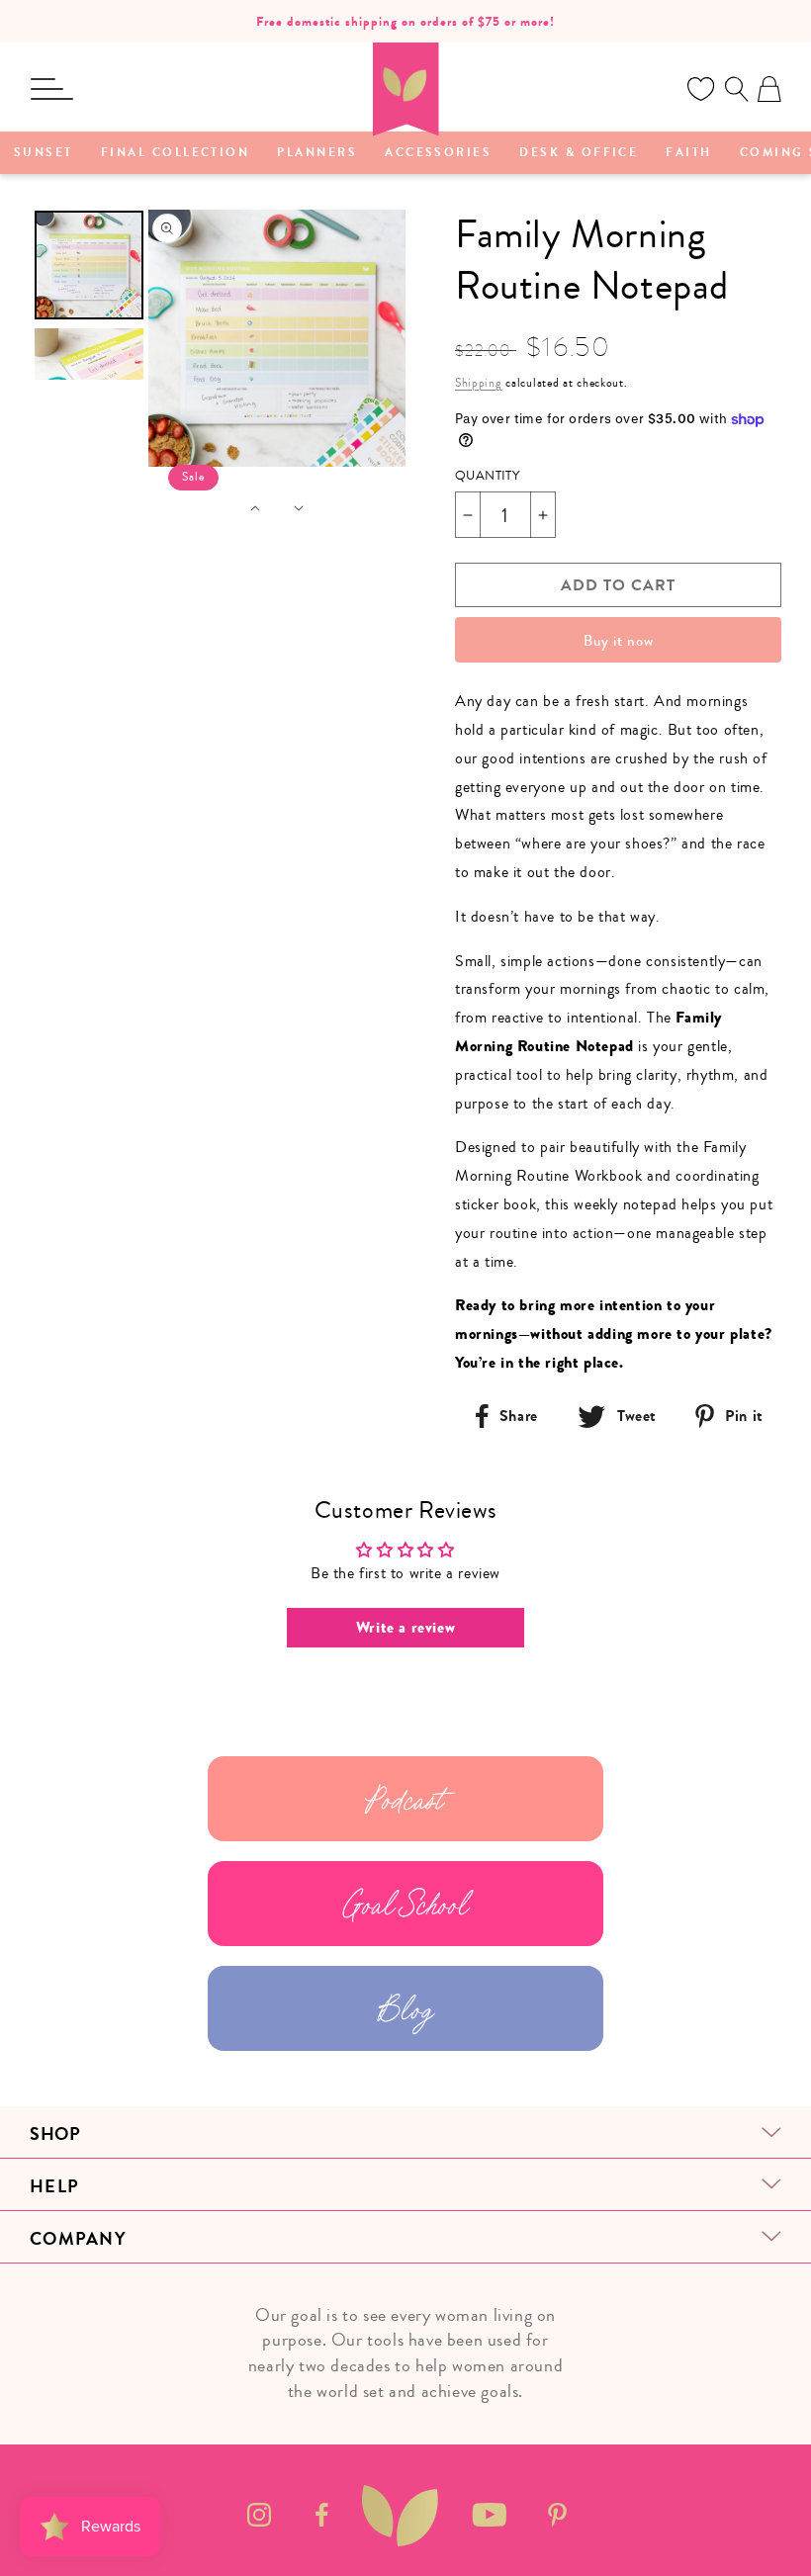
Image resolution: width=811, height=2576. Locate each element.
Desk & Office (579, 153)
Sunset (44, 153)
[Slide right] (299, 508)
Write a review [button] (405, 1628)
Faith (688, 153)
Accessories (438, 153)
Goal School (406, 1904)
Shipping (479, 383)
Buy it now (619, 641)
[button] (51, 89)
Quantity (487, 476)
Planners (317, 153)
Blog (405, 2008)
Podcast (405, 1799)
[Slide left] (255, 508)
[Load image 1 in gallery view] (89, 265)
